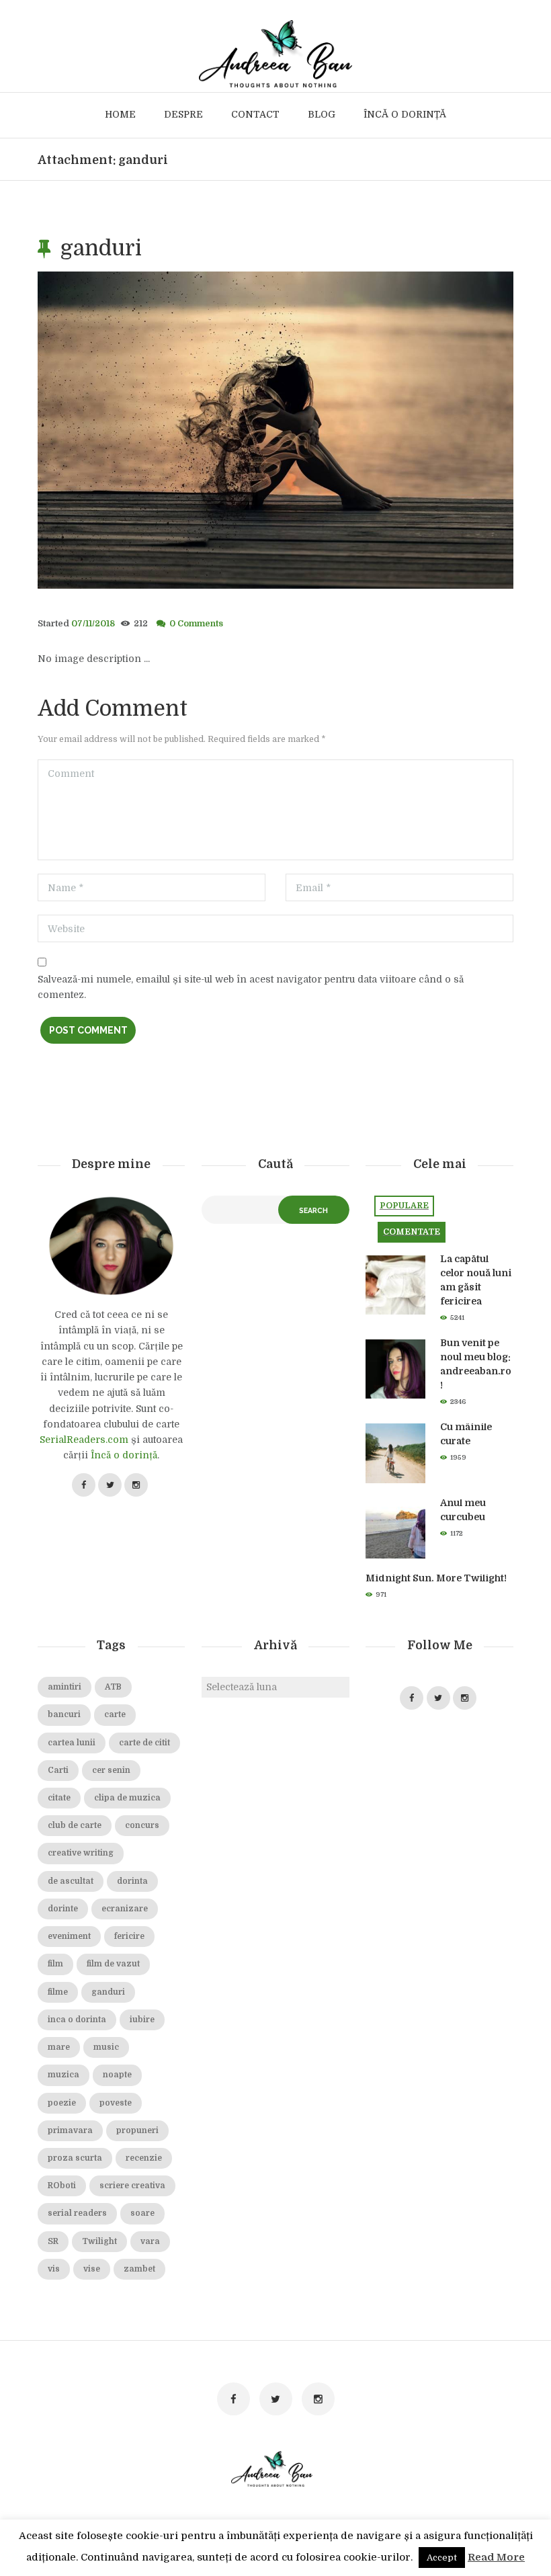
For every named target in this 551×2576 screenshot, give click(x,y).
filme (58, 1992)
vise (92, 2269)
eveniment (69, 1936)
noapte (117, 2075)
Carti (58, 1770)
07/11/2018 (93, 624)
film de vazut (113, 1964)
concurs (142, 1825)
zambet (139, 2269)
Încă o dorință (124, 1455)
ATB (113, 1687)
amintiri (65, 1687)
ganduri (108, 1992)
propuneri (137, 2130)
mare (59, 2047)
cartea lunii (72, 1743)
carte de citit (144, 1743)
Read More (496, 2557)
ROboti (62, 2186)
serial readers (77, 2213)
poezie (62, 2103)
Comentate (412, 1232)
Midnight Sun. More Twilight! (436, 1578)
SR (53, 2241)
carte (115, 1714)
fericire (129, 1936)
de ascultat (71, 1881)
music (106, 2047)
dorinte (63, 1909)
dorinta (132, 1881)
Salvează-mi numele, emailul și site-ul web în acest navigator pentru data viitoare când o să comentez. (251, 987)
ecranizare (125, 1909)
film (55, 1964)
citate (59, 1798)
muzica (63, 2075)
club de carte (75, 1825)
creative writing (81, 1853)
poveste (116, 2103)
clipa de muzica (127, 1798)
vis (54, 2269)
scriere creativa (132, 2186)
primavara (70, 2130)
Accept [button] (442, 2558)
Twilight (99, 2241)
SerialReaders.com (84, 1440)
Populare (404, 1206)
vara (150, 2241)
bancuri (64, 1714)
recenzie (144, 2158)
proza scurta (75, 2158)
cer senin (111, 1770)
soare (142, 2213)
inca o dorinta (77, 2020)
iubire (142, 2020)
